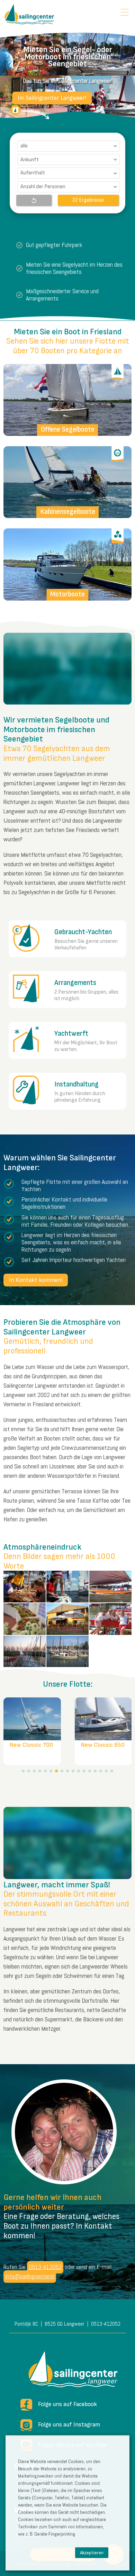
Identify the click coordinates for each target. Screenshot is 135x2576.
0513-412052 (45, 2267)
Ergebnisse (91, 200)
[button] (23, 1771)
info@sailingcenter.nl (30, 2276)
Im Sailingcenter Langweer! (52, 98)
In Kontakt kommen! (36, 1280)
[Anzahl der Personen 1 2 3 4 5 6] (68, 187)
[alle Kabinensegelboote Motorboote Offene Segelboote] (68, 146)
